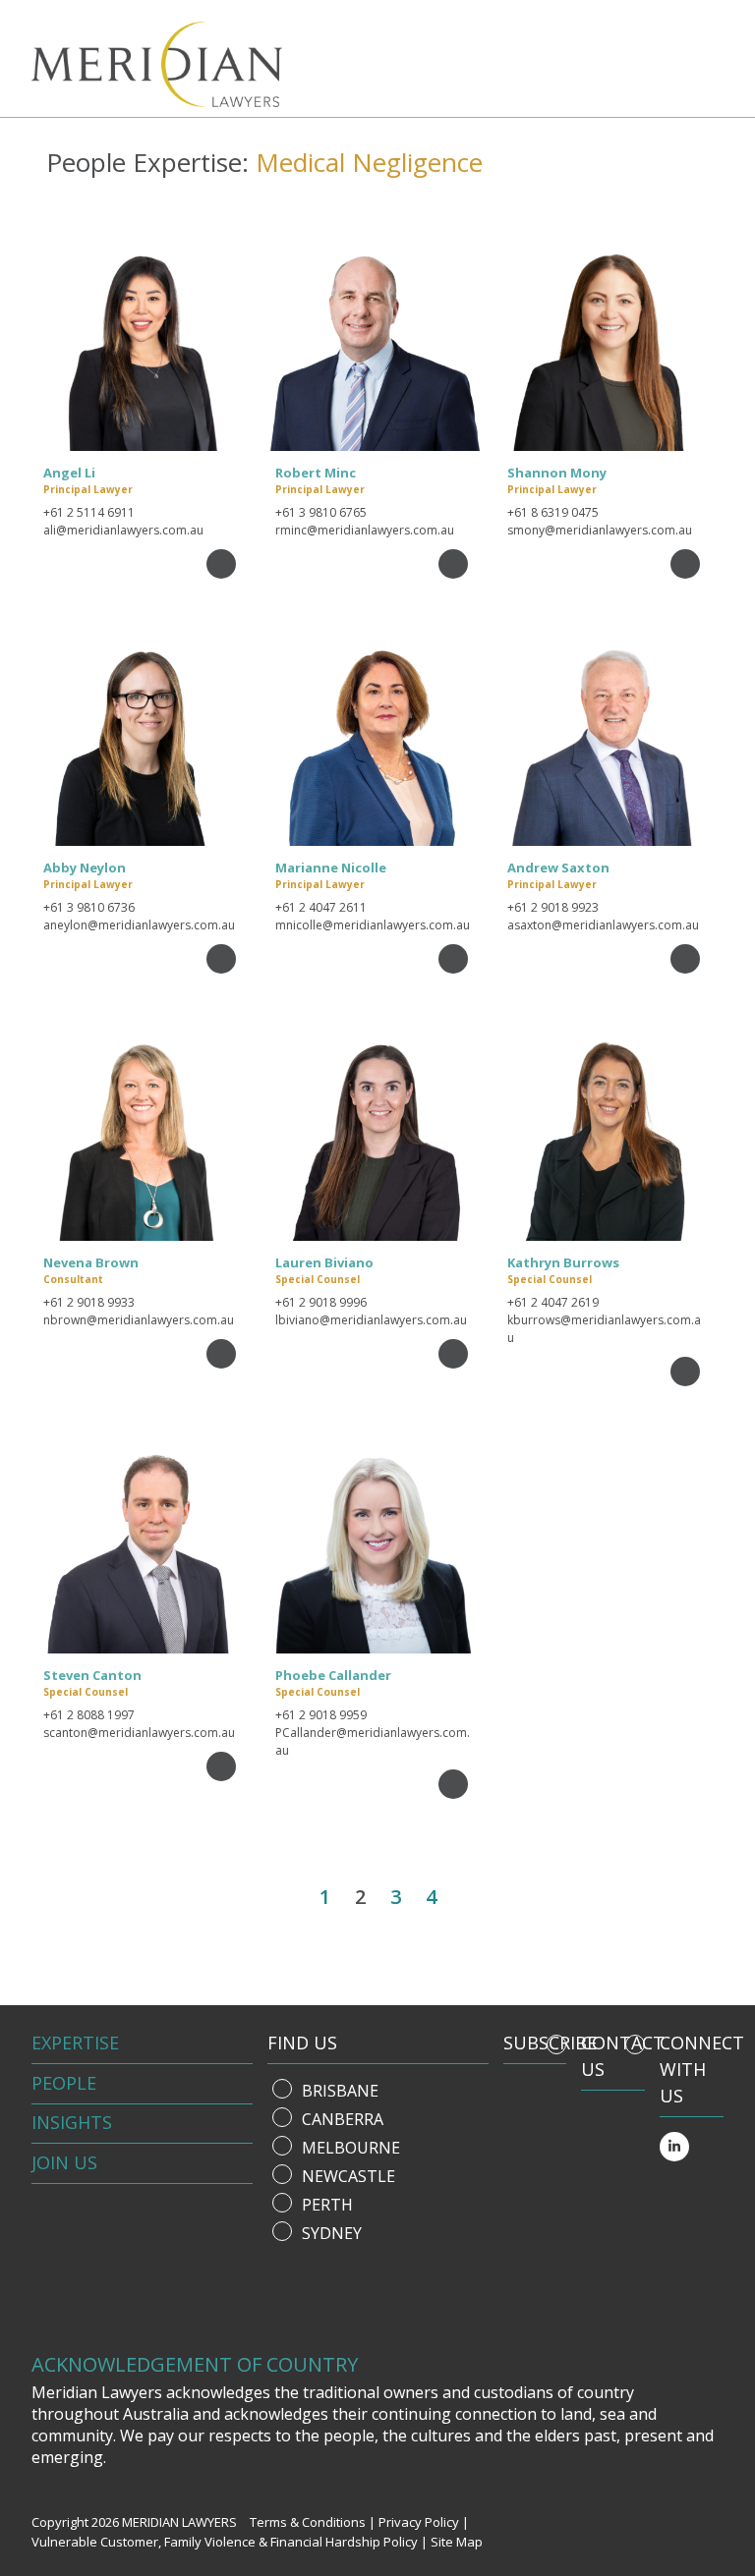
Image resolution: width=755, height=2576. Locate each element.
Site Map (457, 2542)
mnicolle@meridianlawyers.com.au (373, 925)
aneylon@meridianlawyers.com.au (139, 925)
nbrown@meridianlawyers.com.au (139, 1320)
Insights (72, 2122)
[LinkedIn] (674, 2147)
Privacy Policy (419, 2522)
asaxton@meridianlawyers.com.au (603, 925)
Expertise (75, 2043)
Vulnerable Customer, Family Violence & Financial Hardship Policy (225, 2542)
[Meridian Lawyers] (142, 64)
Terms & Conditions (308, 2522)
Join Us (64, 2162)
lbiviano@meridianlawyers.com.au (371, 1320)
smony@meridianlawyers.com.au (600, 530)
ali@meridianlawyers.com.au (123, 530)
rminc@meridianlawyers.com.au (365, 530)
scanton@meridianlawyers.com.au (139, 1733)
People (64, 2083)
